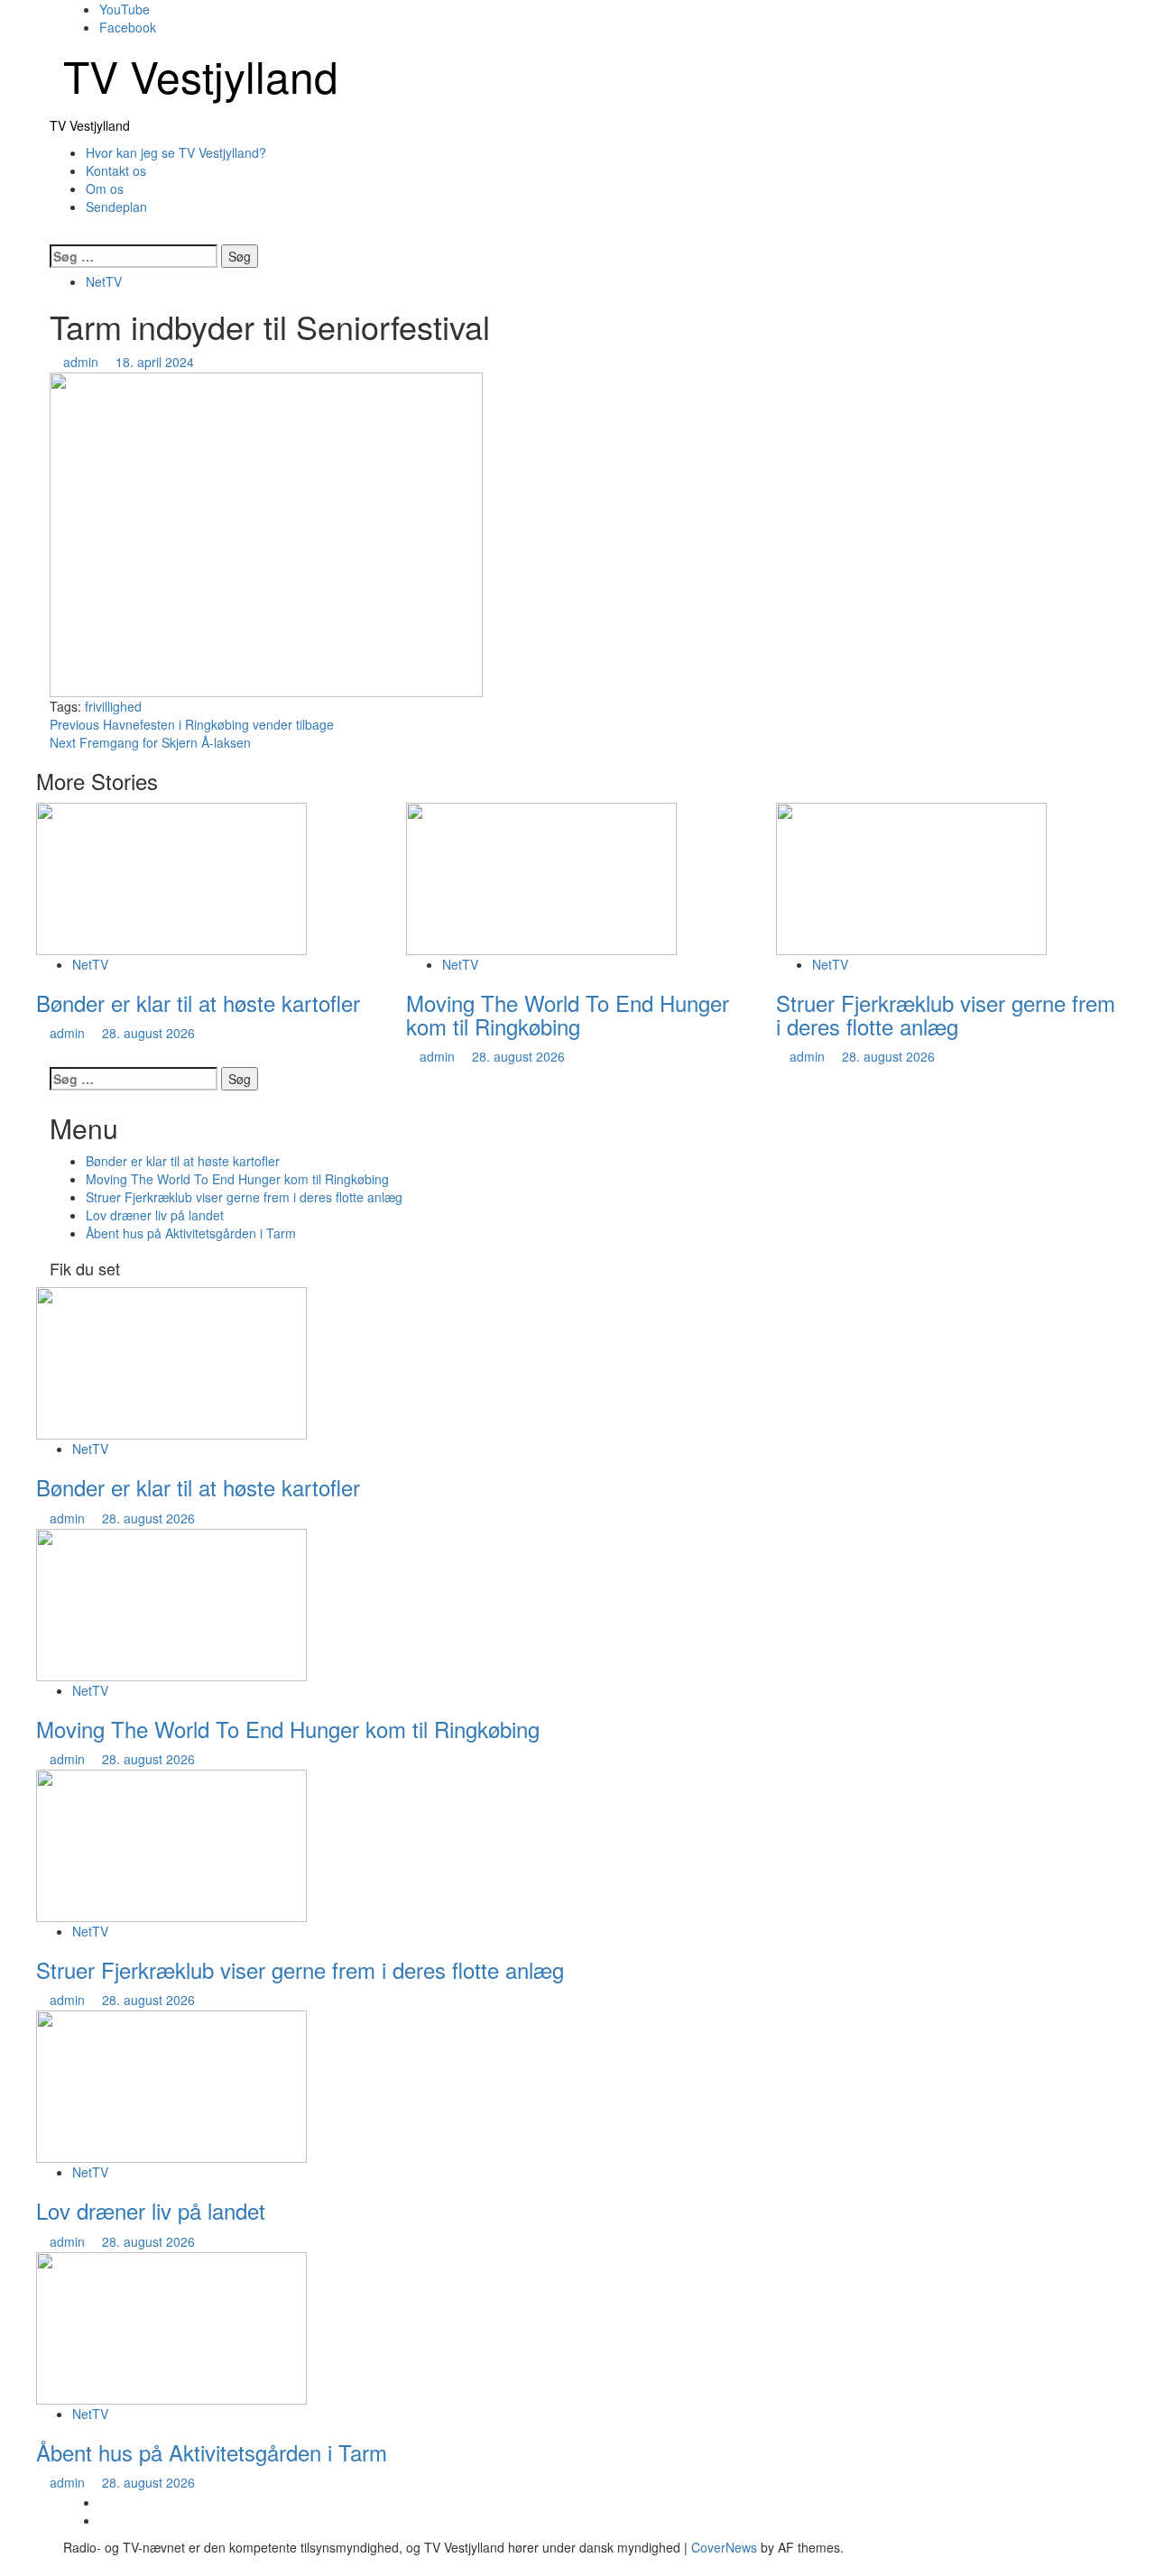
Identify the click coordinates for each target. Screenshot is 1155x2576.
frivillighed (113, 706)
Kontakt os (116, 170)
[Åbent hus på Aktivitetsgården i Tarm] (171, 2326)
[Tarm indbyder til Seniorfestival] (266, 533)
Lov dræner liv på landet (155, 1215)
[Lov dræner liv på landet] (171, 2084)
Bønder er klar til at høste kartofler (198, 1003)
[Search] (55, 234)
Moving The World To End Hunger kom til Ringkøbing (568, 1014)
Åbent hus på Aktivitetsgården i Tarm (191, 1233)
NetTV (104, 281)
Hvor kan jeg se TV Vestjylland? (176, 152)
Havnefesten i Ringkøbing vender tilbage (192, 724)
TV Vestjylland (201, 75)
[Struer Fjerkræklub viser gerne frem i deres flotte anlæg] (911, 877)
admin (83, 362)
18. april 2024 (155, 362)
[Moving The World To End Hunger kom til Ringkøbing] (541, 877)
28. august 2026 (148, 1033)
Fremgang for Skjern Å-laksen (150, 742)
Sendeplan (116, 207)
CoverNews (724, 2547)
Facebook (128, 27)
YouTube (125, 9)
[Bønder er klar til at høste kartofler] (171, 877)
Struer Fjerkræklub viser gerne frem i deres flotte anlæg (946, 1014)
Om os (105, 189)
